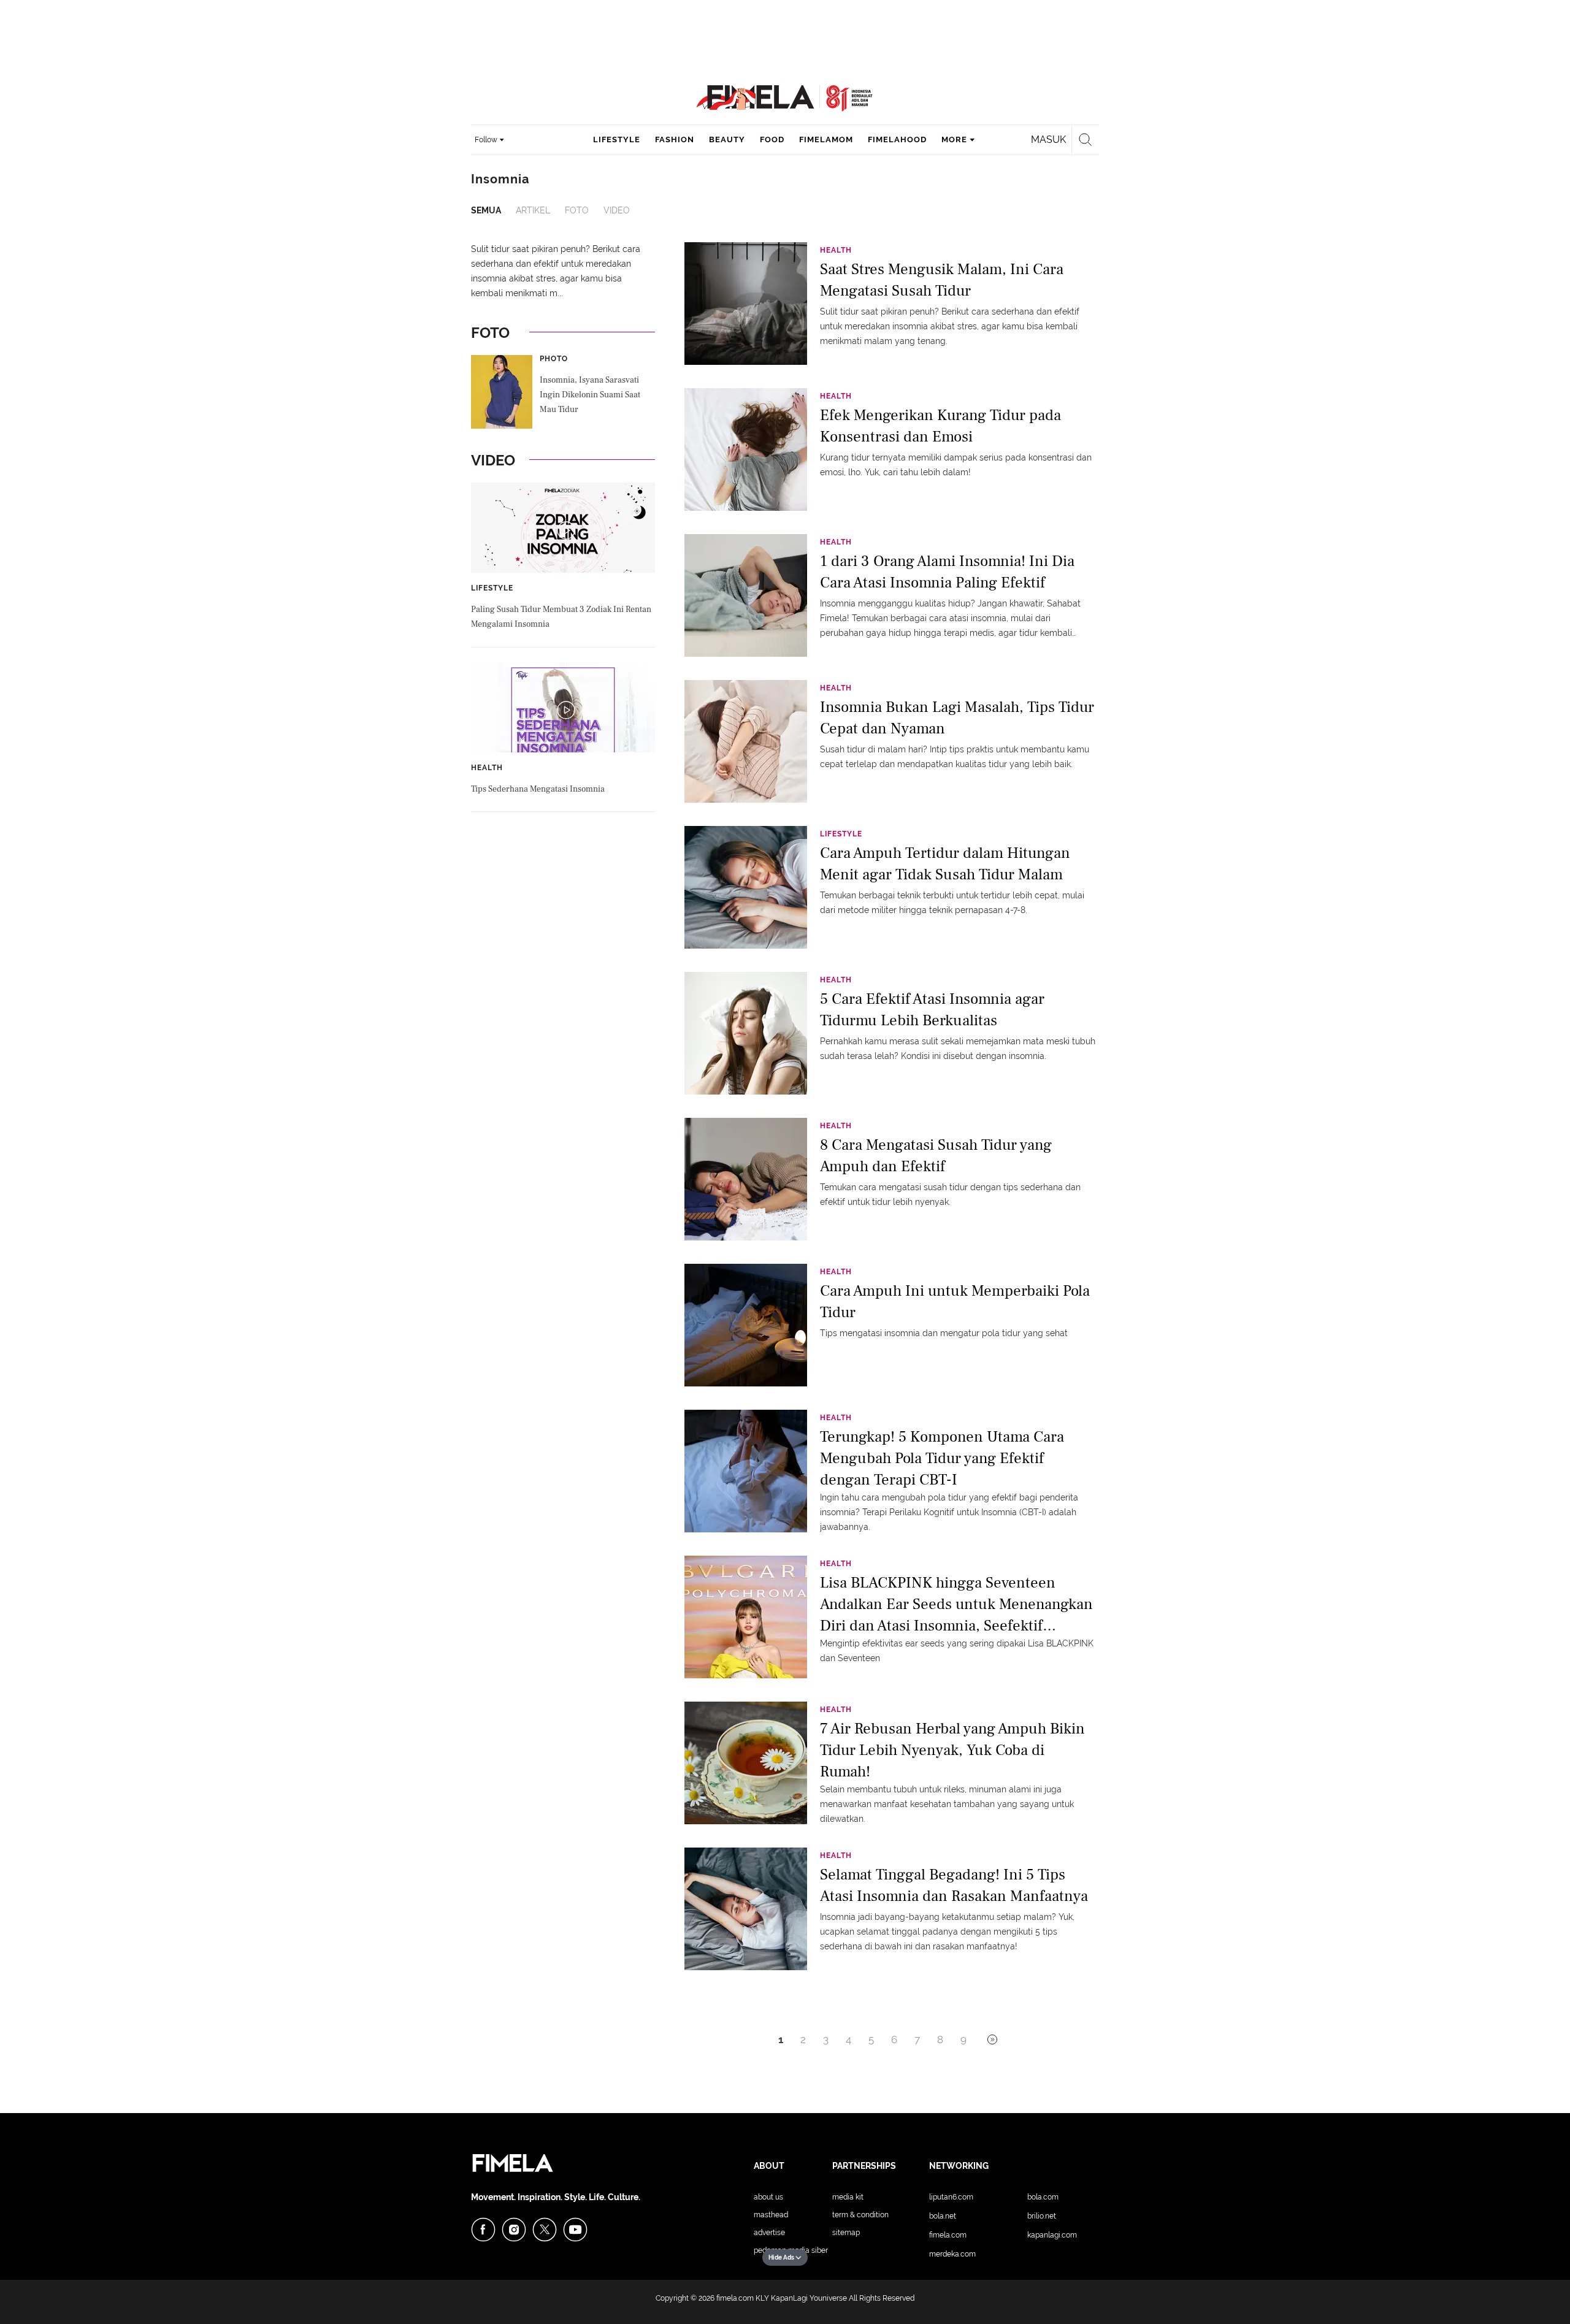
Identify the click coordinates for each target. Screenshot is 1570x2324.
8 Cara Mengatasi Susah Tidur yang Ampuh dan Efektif (936, 1156)
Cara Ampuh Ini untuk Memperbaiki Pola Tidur (955, 1302)
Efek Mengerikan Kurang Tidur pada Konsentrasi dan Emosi (940, 426)
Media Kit (848, 2197)
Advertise (769, 2233)
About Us (768, 2197)
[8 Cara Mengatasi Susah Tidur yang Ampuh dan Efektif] (746, 1179)
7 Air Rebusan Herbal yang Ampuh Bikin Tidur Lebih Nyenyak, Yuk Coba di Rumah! (952, 1749)
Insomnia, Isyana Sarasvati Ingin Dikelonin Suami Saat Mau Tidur (590, 395)
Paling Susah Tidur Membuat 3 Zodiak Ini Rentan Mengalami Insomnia (561, 617)
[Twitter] (545, 2230)
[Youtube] (575, 2230)
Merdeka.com (952, 2254)
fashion (675, 140)
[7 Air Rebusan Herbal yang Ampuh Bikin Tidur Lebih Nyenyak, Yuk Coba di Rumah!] (746, 1762)
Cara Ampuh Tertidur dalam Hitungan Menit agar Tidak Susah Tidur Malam (945, 864)
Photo (554, 359)
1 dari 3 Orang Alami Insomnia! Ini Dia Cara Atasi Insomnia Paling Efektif (947, 572)
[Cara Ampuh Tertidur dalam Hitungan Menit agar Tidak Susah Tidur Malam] (746, 887)
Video (617, 210)
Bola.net (943, 2216)
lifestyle (617, 140)
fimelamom (826, 140)
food (772, 140)
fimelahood (897, 140)
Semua (486, 210)
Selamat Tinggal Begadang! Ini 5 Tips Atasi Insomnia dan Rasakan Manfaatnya (954, 1885)
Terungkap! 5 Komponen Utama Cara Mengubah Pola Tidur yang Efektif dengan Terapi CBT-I (942, 1457)
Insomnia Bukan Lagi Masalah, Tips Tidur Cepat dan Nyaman (957, 718)
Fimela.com (948, 2235)
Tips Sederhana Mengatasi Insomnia (538, 789)
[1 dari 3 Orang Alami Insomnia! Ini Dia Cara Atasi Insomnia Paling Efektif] (746, 595)
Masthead (771, 2215)
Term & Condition (860, 2215)
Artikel (533, 210)
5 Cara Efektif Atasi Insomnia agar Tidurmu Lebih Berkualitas (932, 1010)
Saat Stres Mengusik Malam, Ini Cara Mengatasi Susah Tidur (942, 280)
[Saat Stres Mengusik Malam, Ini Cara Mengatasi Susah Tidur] (746, 303)
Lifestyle (492, 588)
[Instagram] (514, 2230)
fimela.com (735, 2298)
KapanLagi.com (1052, 2235)
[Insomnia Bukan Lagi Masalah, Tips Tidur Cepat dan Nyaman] (746, 741)
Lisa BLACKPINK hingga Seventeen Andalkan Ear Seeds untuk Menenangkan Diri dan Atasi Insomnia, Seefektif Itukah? (956, 1603)
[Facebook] (483, 2230)
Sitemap (846, 2233)
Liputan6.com (951, 2197)
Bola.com (1043, 2197)
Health (487, 768)
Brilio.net (1042, 2216)
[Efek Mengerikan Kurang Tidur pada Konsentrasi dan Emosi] (746, 449)
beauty (727, 140)
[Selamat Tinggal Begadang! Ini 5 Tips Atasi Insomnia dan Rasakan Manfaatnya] (746, 1908)
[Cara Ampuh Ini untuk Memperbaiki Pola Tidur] (746, 1324)
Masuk (1048, 140)
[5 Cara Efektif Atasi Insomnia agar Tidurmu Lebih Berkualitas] (746, 1033)
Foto (577, 210)
